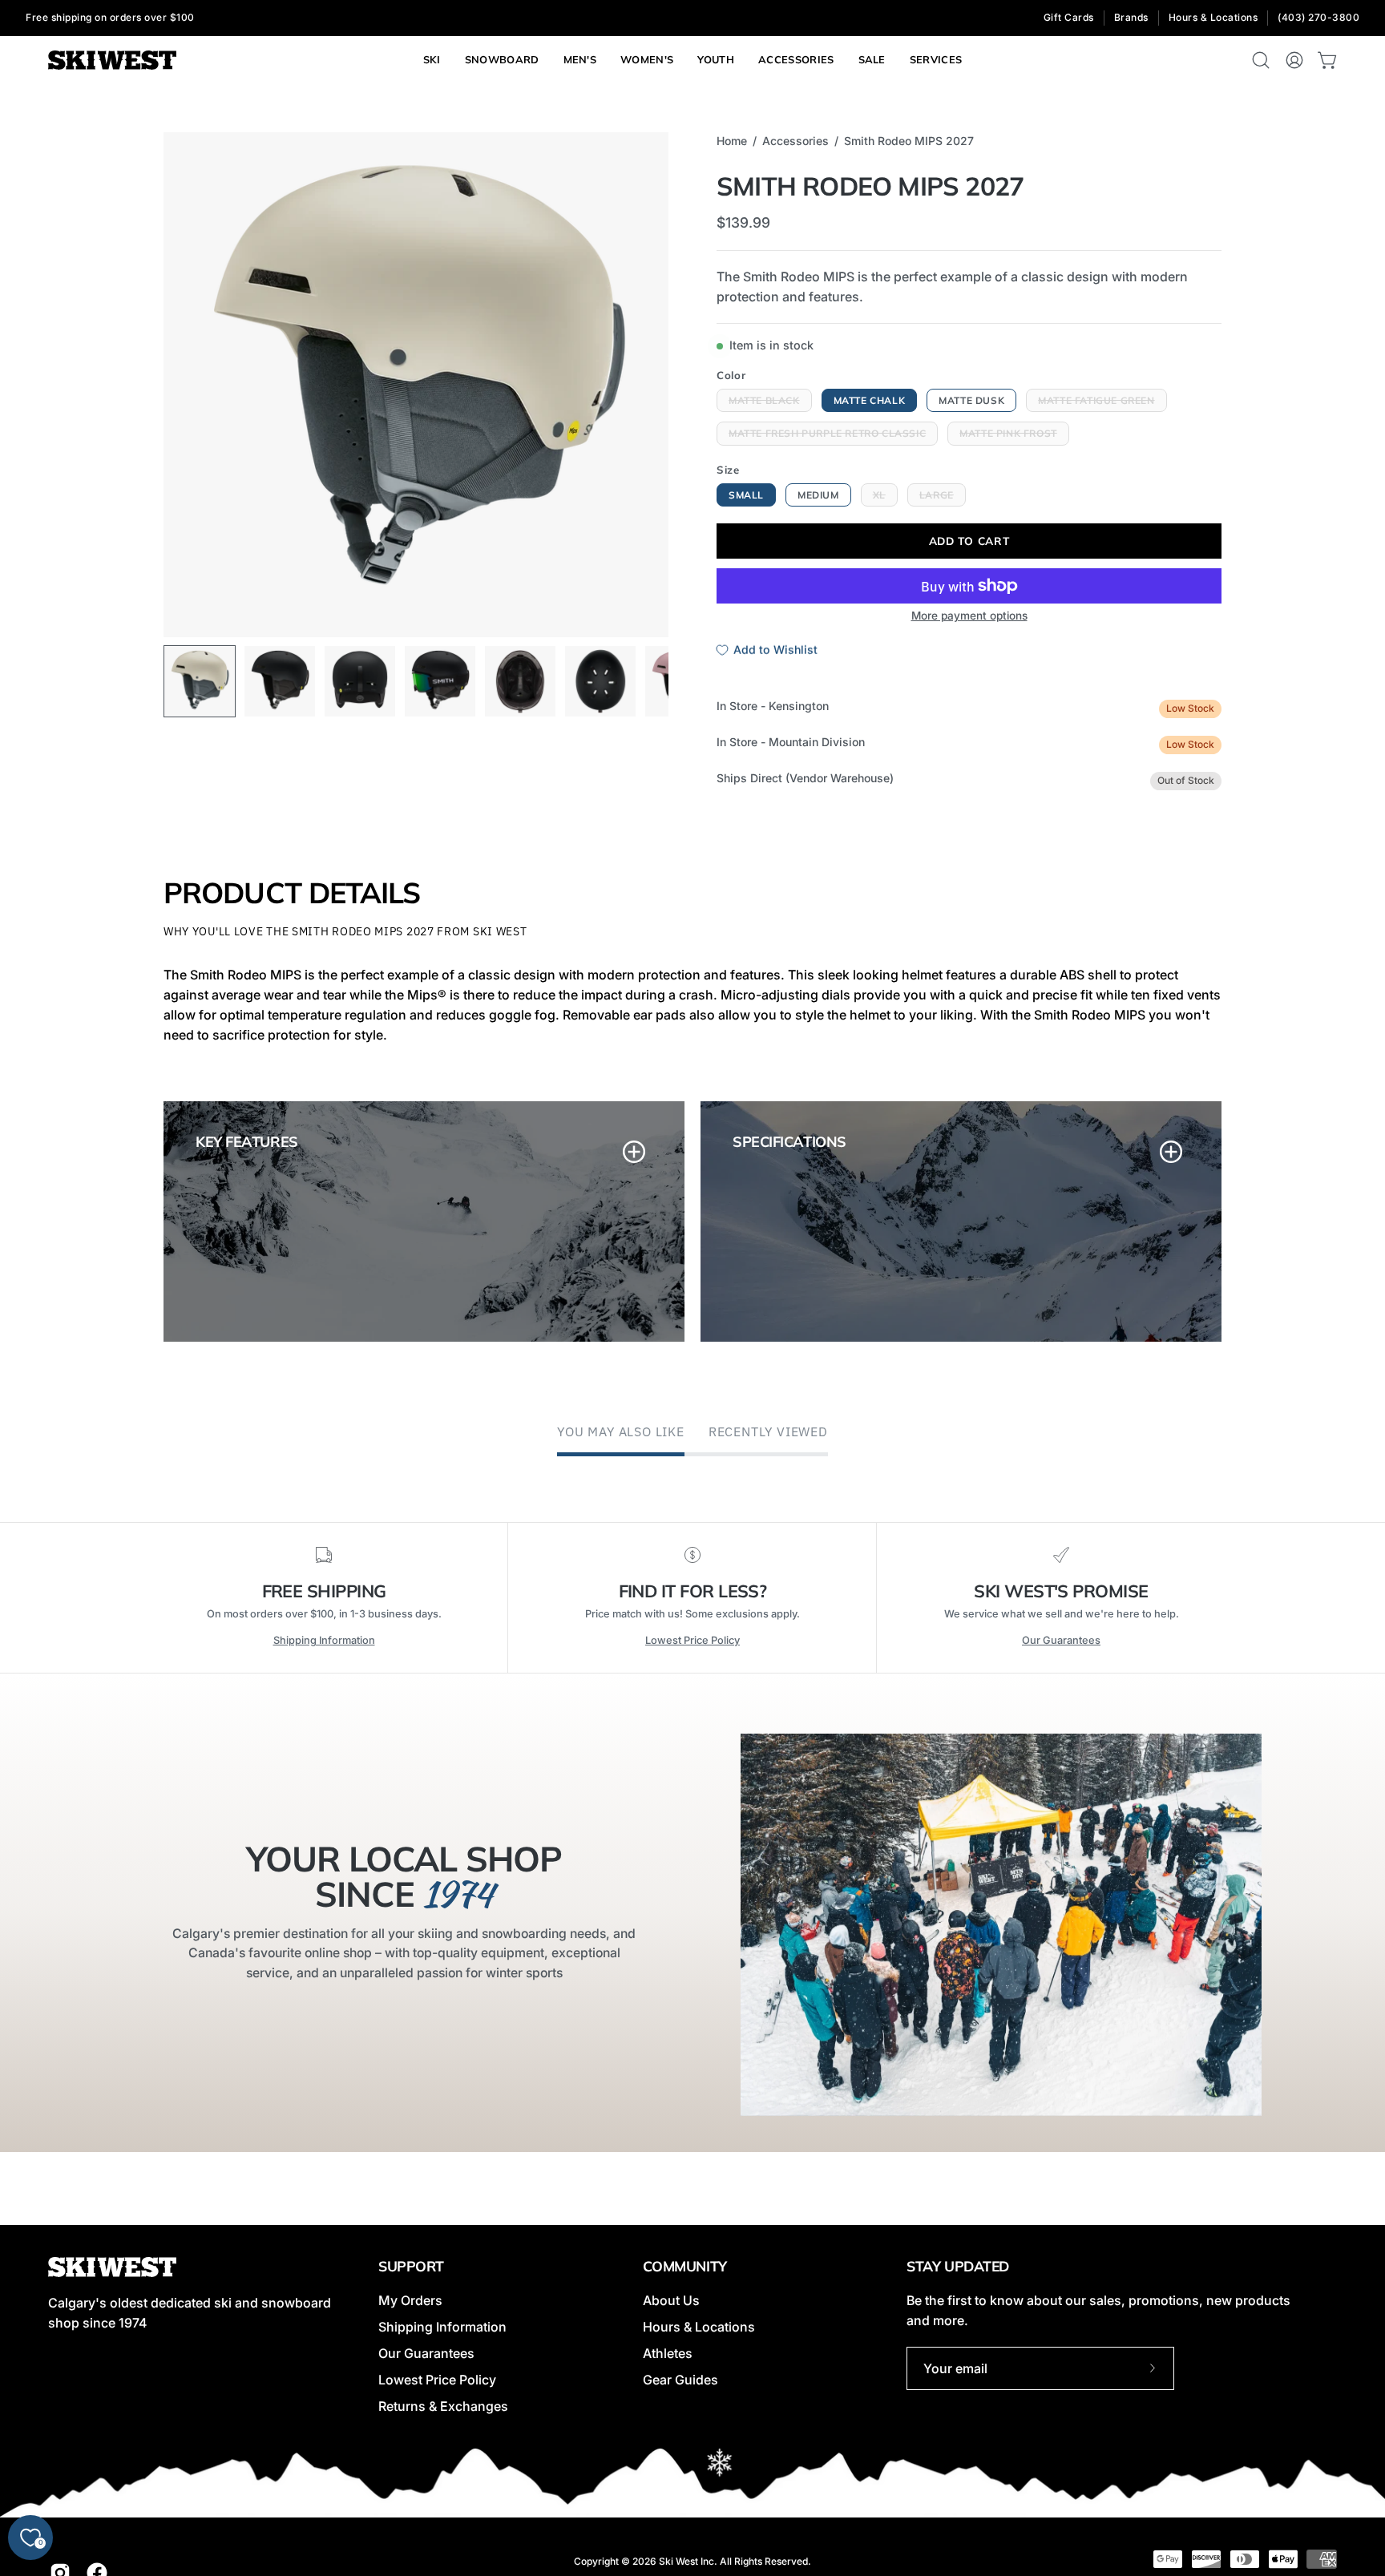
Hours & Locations (1213, 17)
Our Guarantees (1061, 1640)
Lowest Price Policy (692, 1640)
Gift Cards (1069, 17)
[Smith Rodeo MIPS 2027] (200, 681)
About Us (671, 2300)
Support (411, 2266)
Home (732, 141)
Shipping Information (324, 1640)
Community (685, 2266)
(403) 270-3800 (1318, 17)
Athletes (668, 2353)
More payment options (969, 616)
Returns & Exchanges (443, 2406)
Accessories (795, 141)
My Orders (410, 2300)
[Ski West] (112, 61)
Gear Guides (680, 2380)
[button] (936, 60)
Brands (1131, 17)
